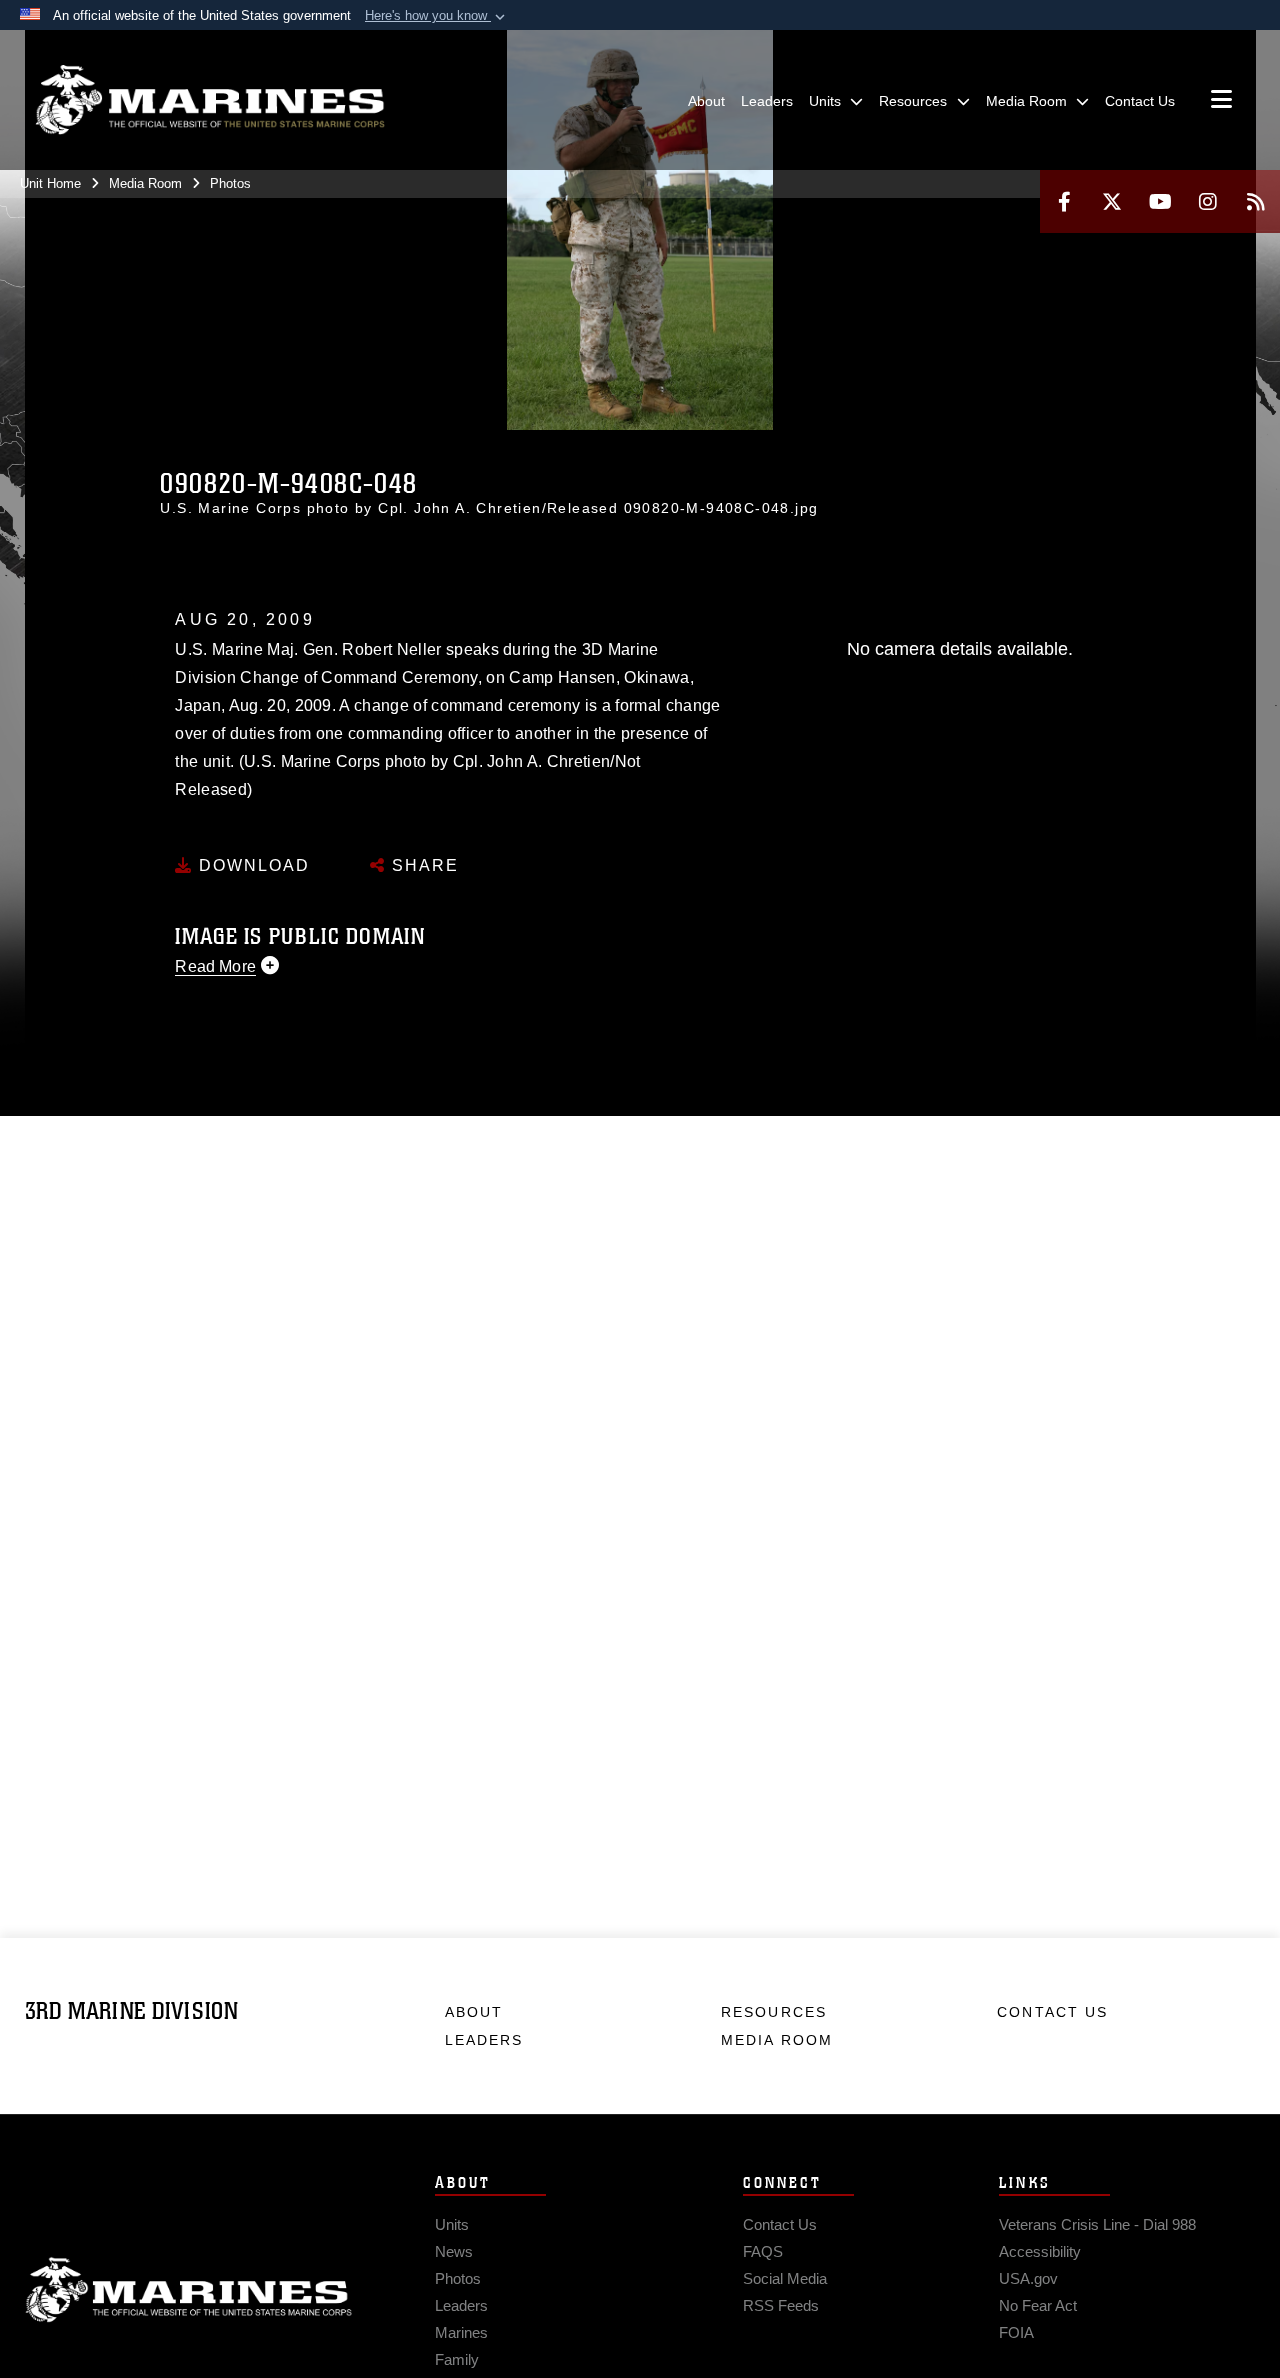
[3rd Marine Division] (210, 100)
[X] (1112, 201)
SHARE (422, 865)
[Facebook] (1064, 201)
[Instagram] (1208, 201)
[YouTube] (1160, 201)
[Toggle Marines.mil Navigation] (1221, 101)
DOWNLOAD (251, 865)
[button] (437, 16)
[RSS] (1256, 201)
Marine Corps (189, 2290)
